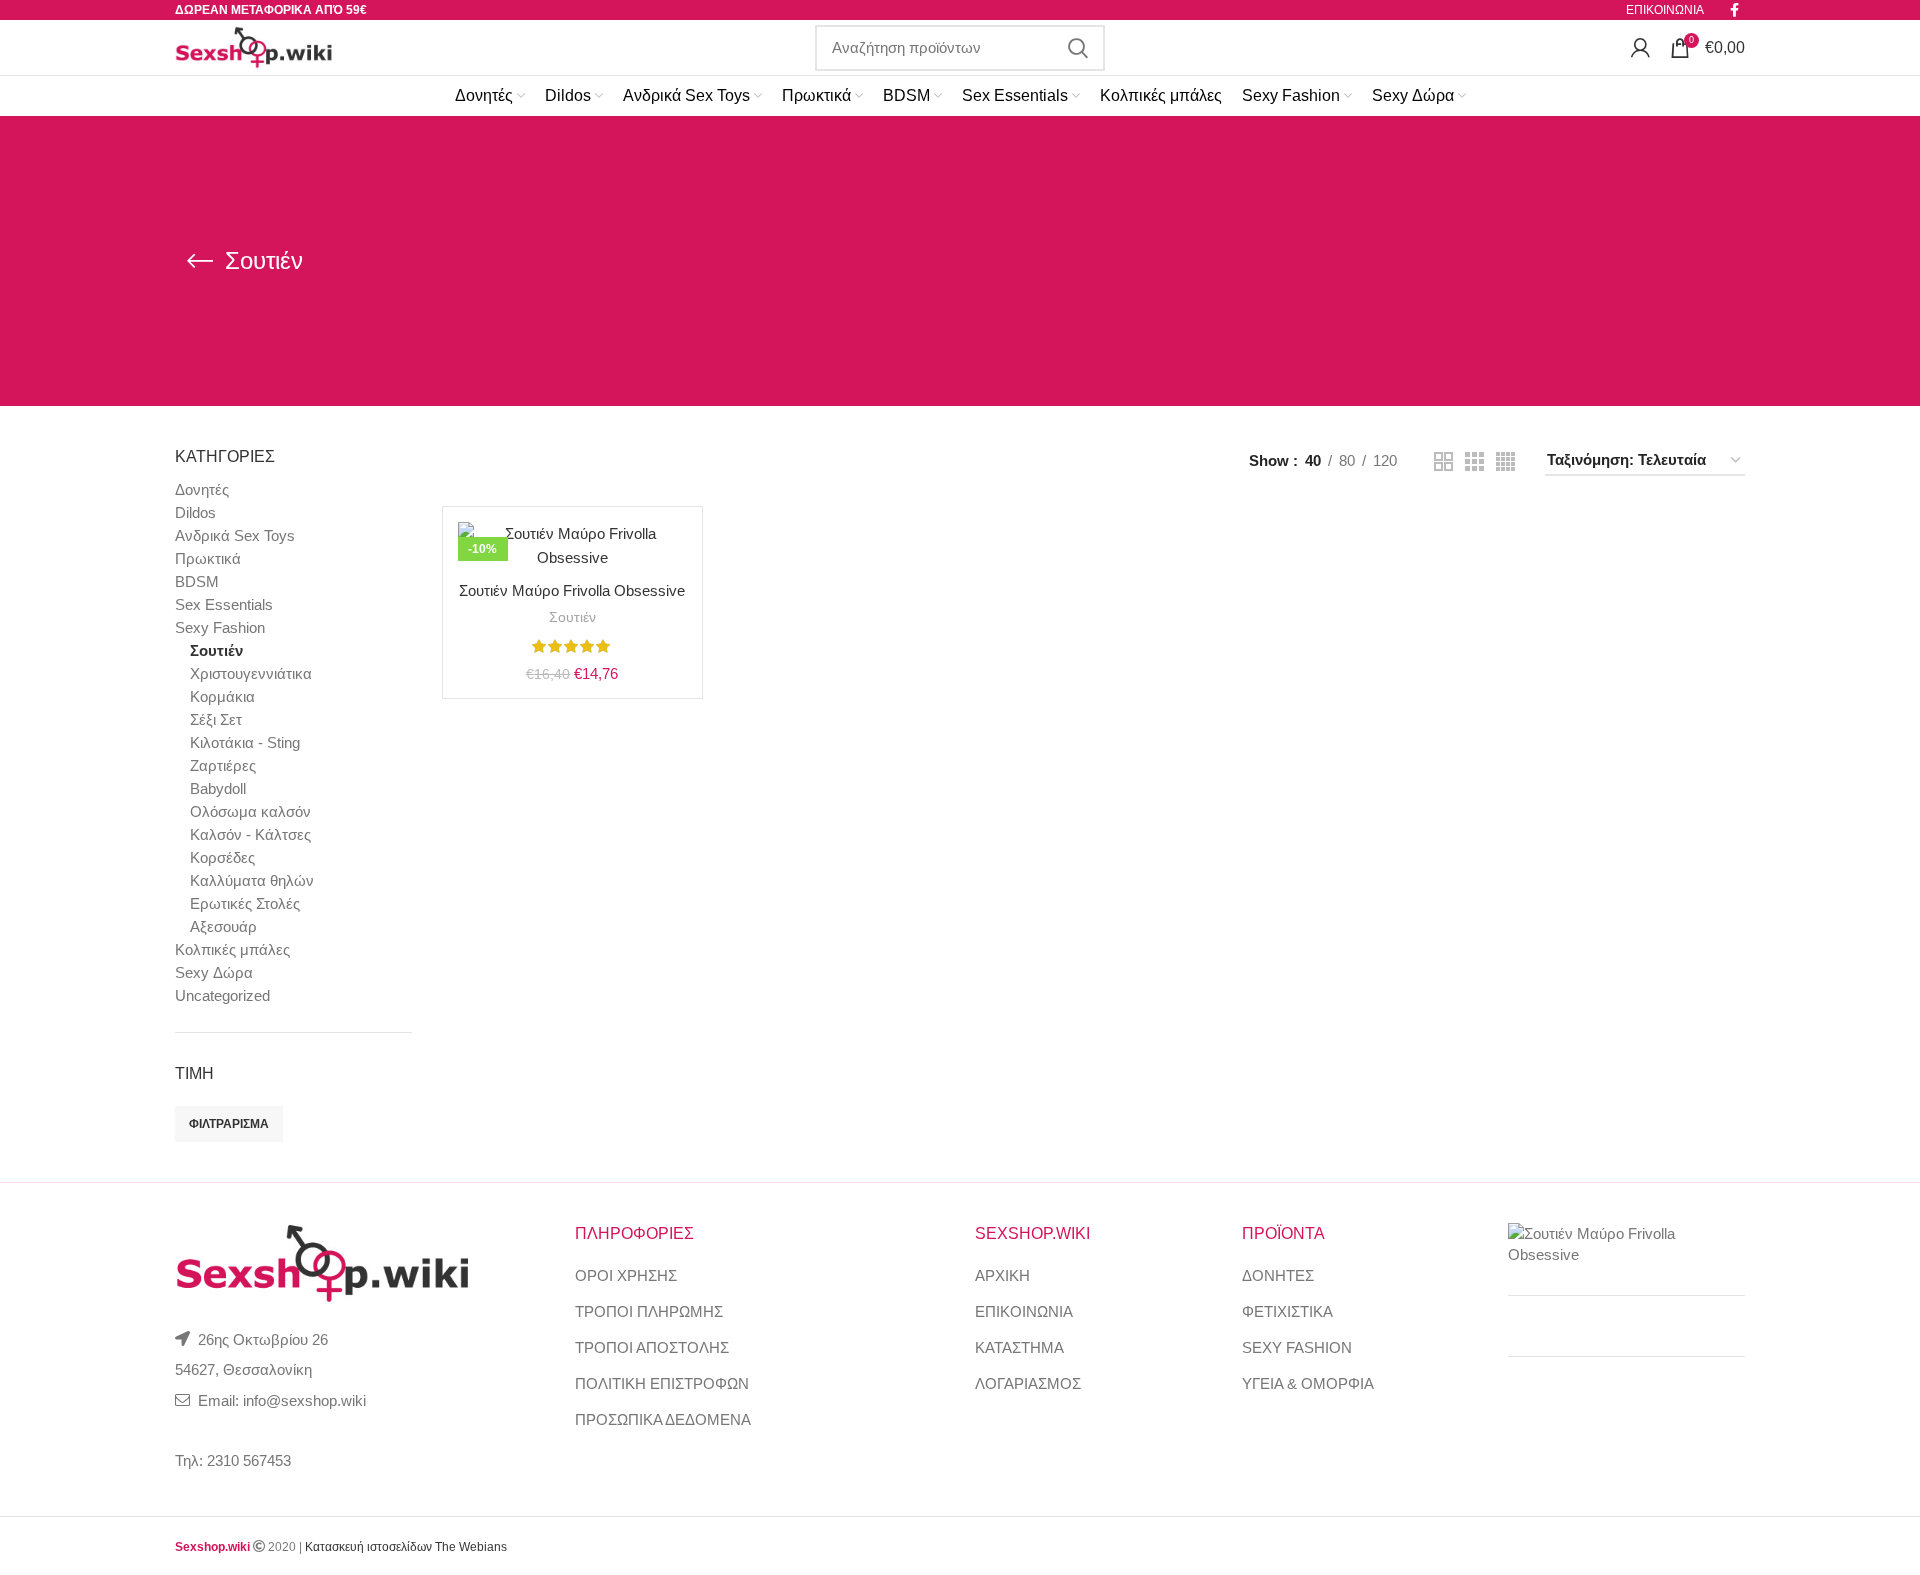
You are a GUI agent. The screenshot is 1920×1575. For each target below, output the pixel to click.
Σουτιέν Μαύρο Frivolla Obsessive (572, 590)
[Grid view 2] (1443, 461)
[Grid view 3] (1474, 461)
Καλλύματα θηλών (252, 880)
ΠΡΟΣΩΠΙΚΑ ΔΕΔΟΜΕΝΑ (663, 1419)
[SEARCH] (1078, 48)
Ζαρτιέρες (223, 765)
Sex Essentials (224, 604)
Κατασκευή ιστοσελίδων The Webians (406, 1547)
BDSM (197, 581)
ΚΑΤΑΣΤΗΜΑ (1019, 1347)
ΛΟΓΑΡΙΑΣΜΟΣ (1028, 1383)
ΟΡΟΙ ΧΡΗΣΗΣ (626, 1275)
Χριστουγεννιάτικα (251, 673)
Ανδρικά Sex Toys (235, 535)
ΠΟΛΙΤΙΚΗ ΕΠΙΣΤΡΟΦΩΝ (662, 1383)
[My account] (1640, 48)
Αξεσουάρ (223, 926)
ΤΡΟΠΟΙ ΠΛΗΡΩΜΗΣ (649, 1311)
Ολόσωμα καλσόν (250, 811)
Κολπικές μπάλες (232, 949)
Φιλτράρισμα (229, 1124)
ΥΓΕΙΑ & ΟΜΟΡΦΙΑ (1308, 1383)
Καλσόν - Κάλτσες (250, 834)
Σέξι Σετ (216, 719)
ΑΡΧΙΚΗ (1002, 1275)
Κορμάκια (222, 696)
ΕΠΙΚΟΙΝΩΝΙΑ (1024, 1311)
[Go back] (200, 261)
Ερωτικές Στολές (245, 903)
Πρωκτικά (208, 558)
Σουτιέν (216, 650)
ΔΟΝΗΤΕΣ (1278, 1275)
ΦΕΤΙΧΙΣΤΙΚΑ (1287, 1311)
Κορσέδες (222, 857)
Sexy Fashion (220, 627)
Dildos (195, 512)
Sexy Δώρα (214, 972)
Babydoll (218, 788)
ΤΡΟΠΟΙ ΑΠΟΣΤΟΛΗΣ (652, 1347)
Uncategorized (222, 995)
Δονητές (202, 489)
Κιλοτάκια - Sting (245, 742)
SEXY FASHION (1297, 1347)
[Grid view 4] (1505, 461)
